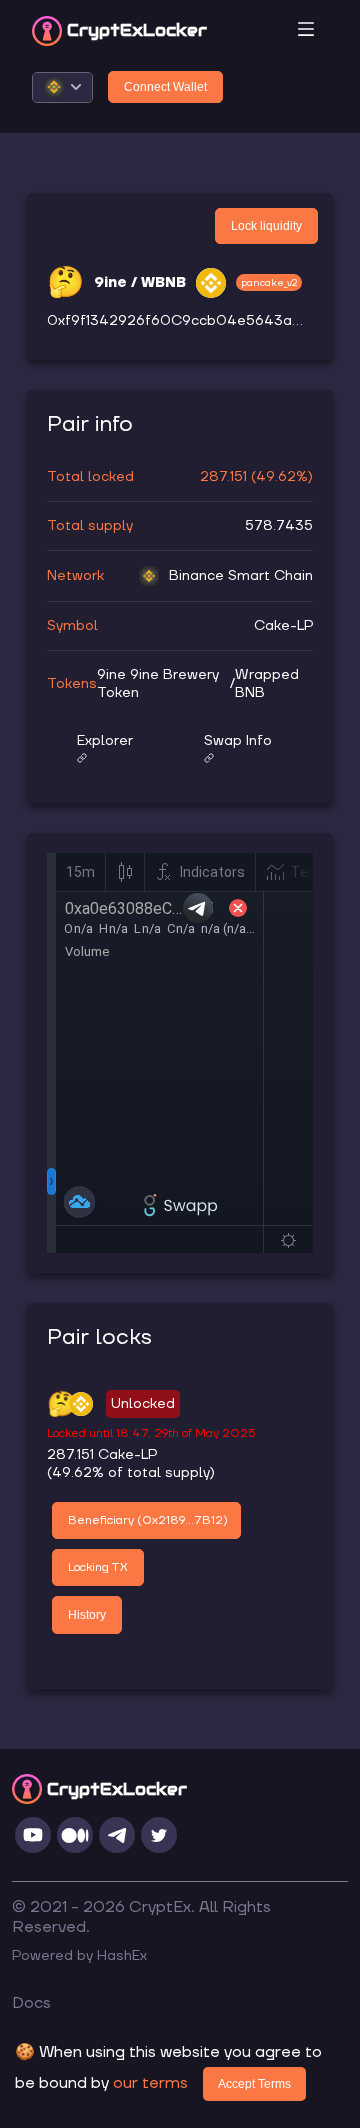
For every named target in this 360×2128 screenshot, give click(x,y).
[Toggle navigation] (306, 30)
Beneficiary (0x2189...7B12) (148, 1520)
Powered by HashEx (79, 1956)
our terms (150, 2083)
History (87, 1615)
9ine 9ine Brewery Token (158, 684)
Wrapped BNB (267, 684)
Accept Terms (254, 2084)
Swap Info (238, 741)
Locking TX (98, 1567)
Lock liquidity (266, 226)
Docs (31, 2003)
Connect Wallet (165, 87)
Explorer (105, 741)
